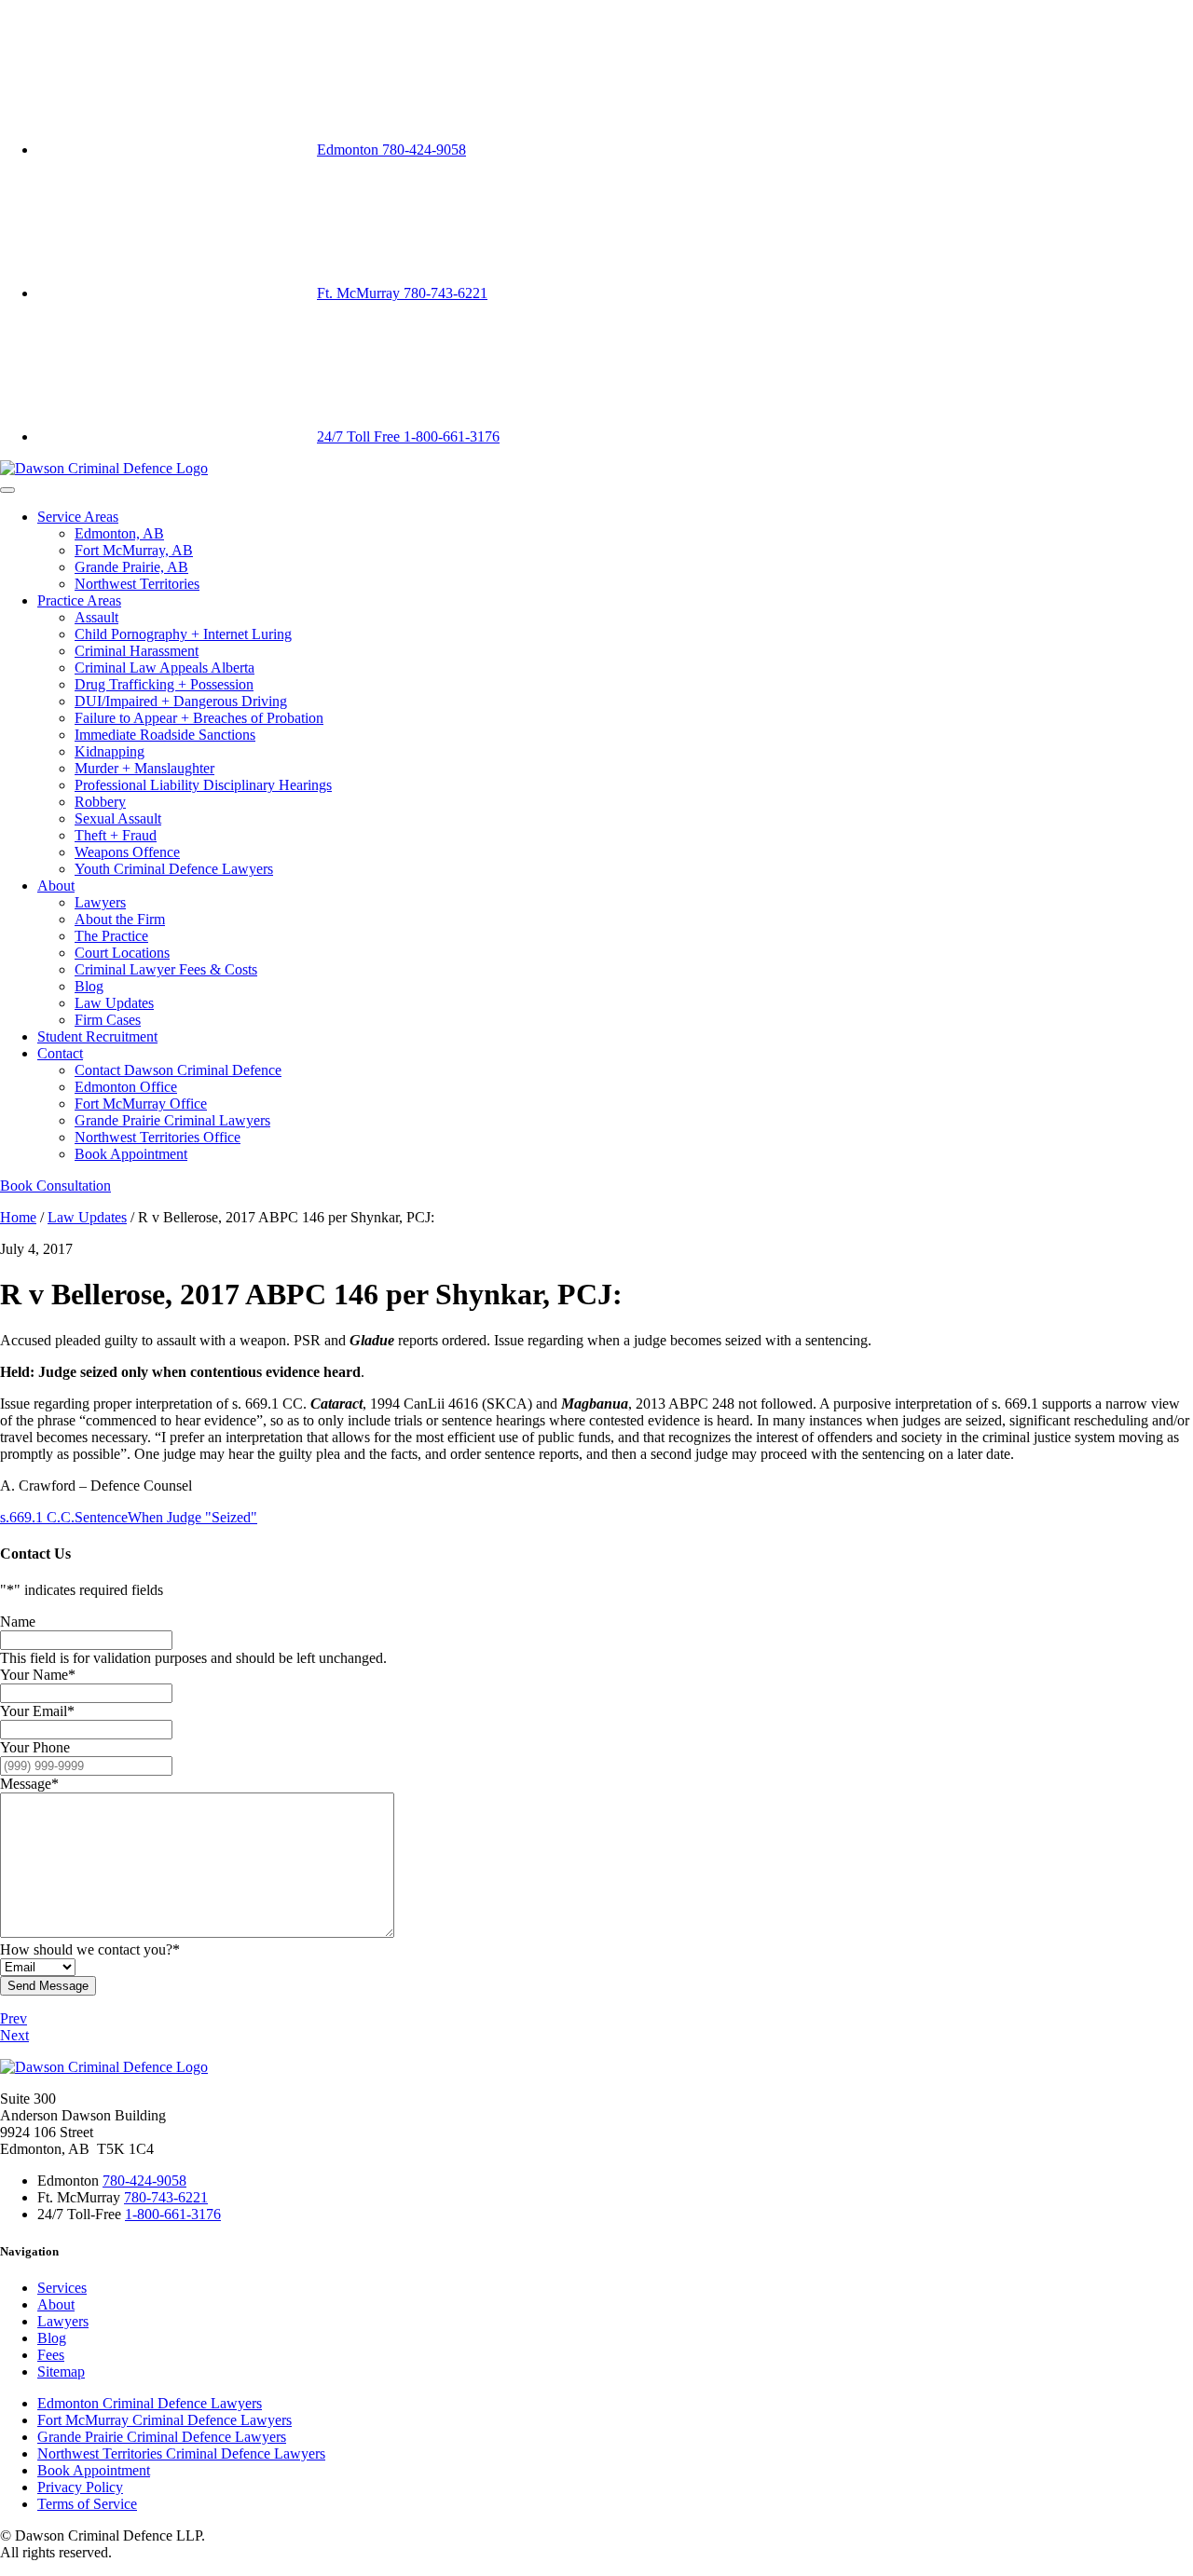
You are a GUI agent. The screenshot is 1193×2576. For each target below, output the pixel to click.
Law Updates (87, 1217)
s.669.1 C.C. (37, 1517)
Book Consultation (55, 1186)
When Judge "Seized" (192, 1517)
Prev (14, 2018)
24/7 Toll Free (408, 436)
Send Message (48, 1986)
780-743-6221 (166, 2197)
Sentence (101, 1517)
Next (14, 2035)
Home (18, 1217)
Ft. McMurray (402, 293)
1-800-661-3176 (173, 2214)
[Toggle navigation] (7, 490)
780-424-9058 (144, 2181)
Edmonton (391, 150)
